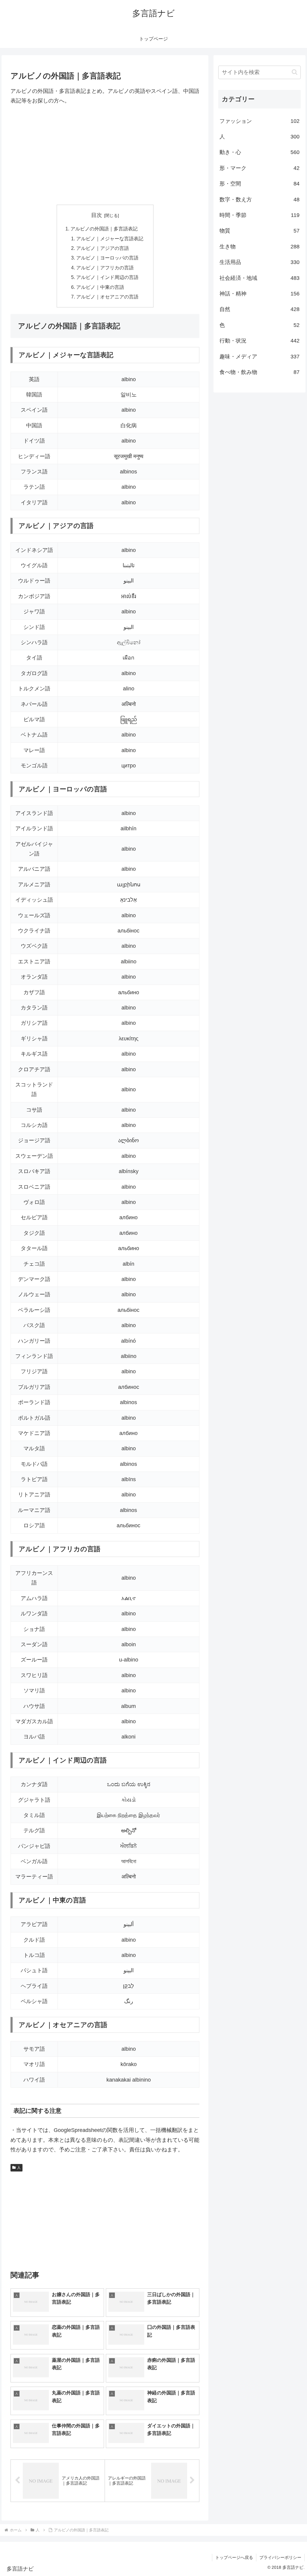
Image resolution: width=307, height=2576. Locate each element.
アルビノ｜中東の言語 (100, 287)
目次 (97, 215)
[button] (295, 72)
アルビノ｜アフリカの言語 (105, 268)
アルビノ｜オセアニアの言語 (107, 297)
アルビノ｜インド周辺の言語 (107, 277)
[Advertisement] (105, 155)
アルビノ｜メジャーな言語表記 (110, 239)
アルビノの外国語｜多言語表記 (104, 229)
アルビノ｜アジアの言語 (103, 248)
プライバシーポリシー (280, 2557)
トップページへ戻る (234, 2557)
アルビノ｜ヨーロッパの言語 (107, 258)
